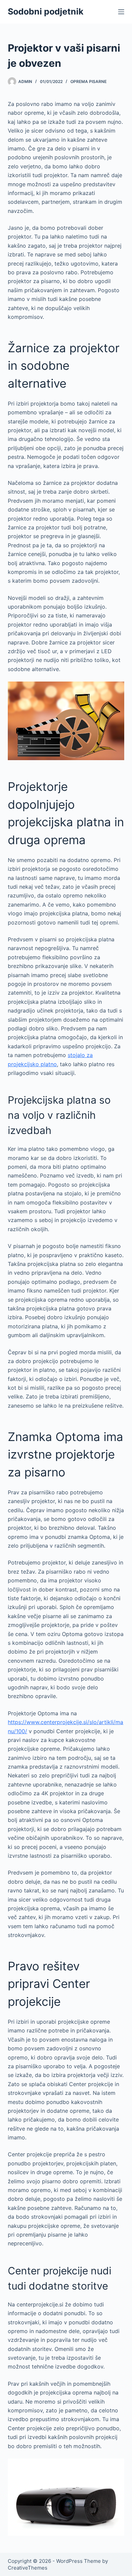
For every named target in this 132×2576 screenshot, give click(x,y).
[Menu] (121, 12)
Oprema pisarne (89, 81)
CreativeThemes (28, 2568)
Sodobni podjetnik (46, 11)
